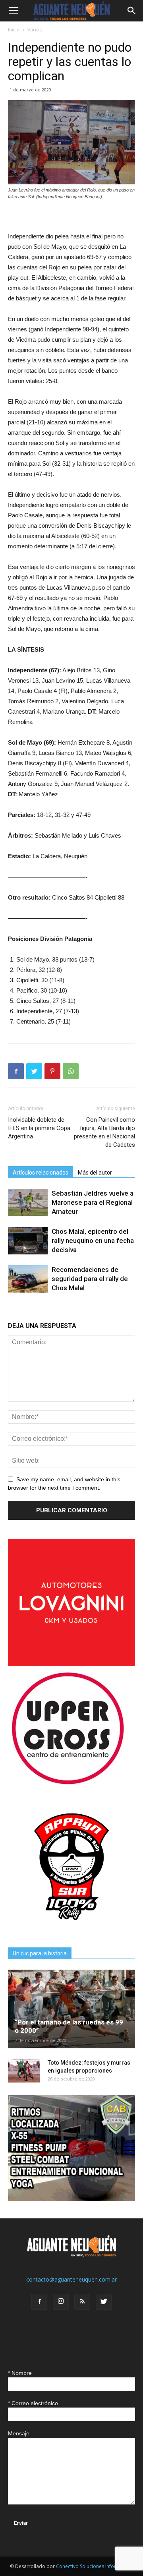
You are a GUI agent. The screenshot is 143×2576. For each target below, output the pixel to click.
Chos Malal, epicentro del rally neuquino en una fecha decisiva (93, 1241)
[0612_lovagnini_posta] (71, 1664)
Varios (35, 30)
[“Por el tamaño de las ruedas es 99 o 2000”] (71, 2009)
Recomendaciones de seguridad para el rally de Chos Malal (90, 1279)
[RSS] (82, 2302)
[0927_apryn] (71, 1928)
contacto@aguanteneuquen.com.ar (71, 2279)
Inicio (14, 30)
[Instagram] (61, 2302)
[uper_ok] (68, 1784)
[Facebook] (39, 2302)
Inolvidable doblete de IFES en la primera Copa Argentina (39, 1128)
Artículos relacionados (41, 1173)
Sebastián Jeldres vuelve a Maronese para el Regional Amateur (93, 1202)
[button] (132, 11)
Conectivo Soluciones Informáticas (95, 2566)
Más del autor (95, 1173)
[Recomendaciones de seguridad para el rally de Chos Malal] (28, 1279)
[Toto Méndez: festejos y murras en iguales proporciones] (24, 2071)
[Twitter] (104, 2302)
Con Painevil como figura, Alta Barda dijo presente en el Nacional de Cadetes (104, 1132)
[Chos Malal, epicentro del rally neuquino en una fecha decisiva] (28, 1241)
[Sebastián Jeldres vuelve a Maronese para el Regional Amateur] (28, 1203)
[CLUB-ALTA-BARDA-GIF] (71, 2199)
